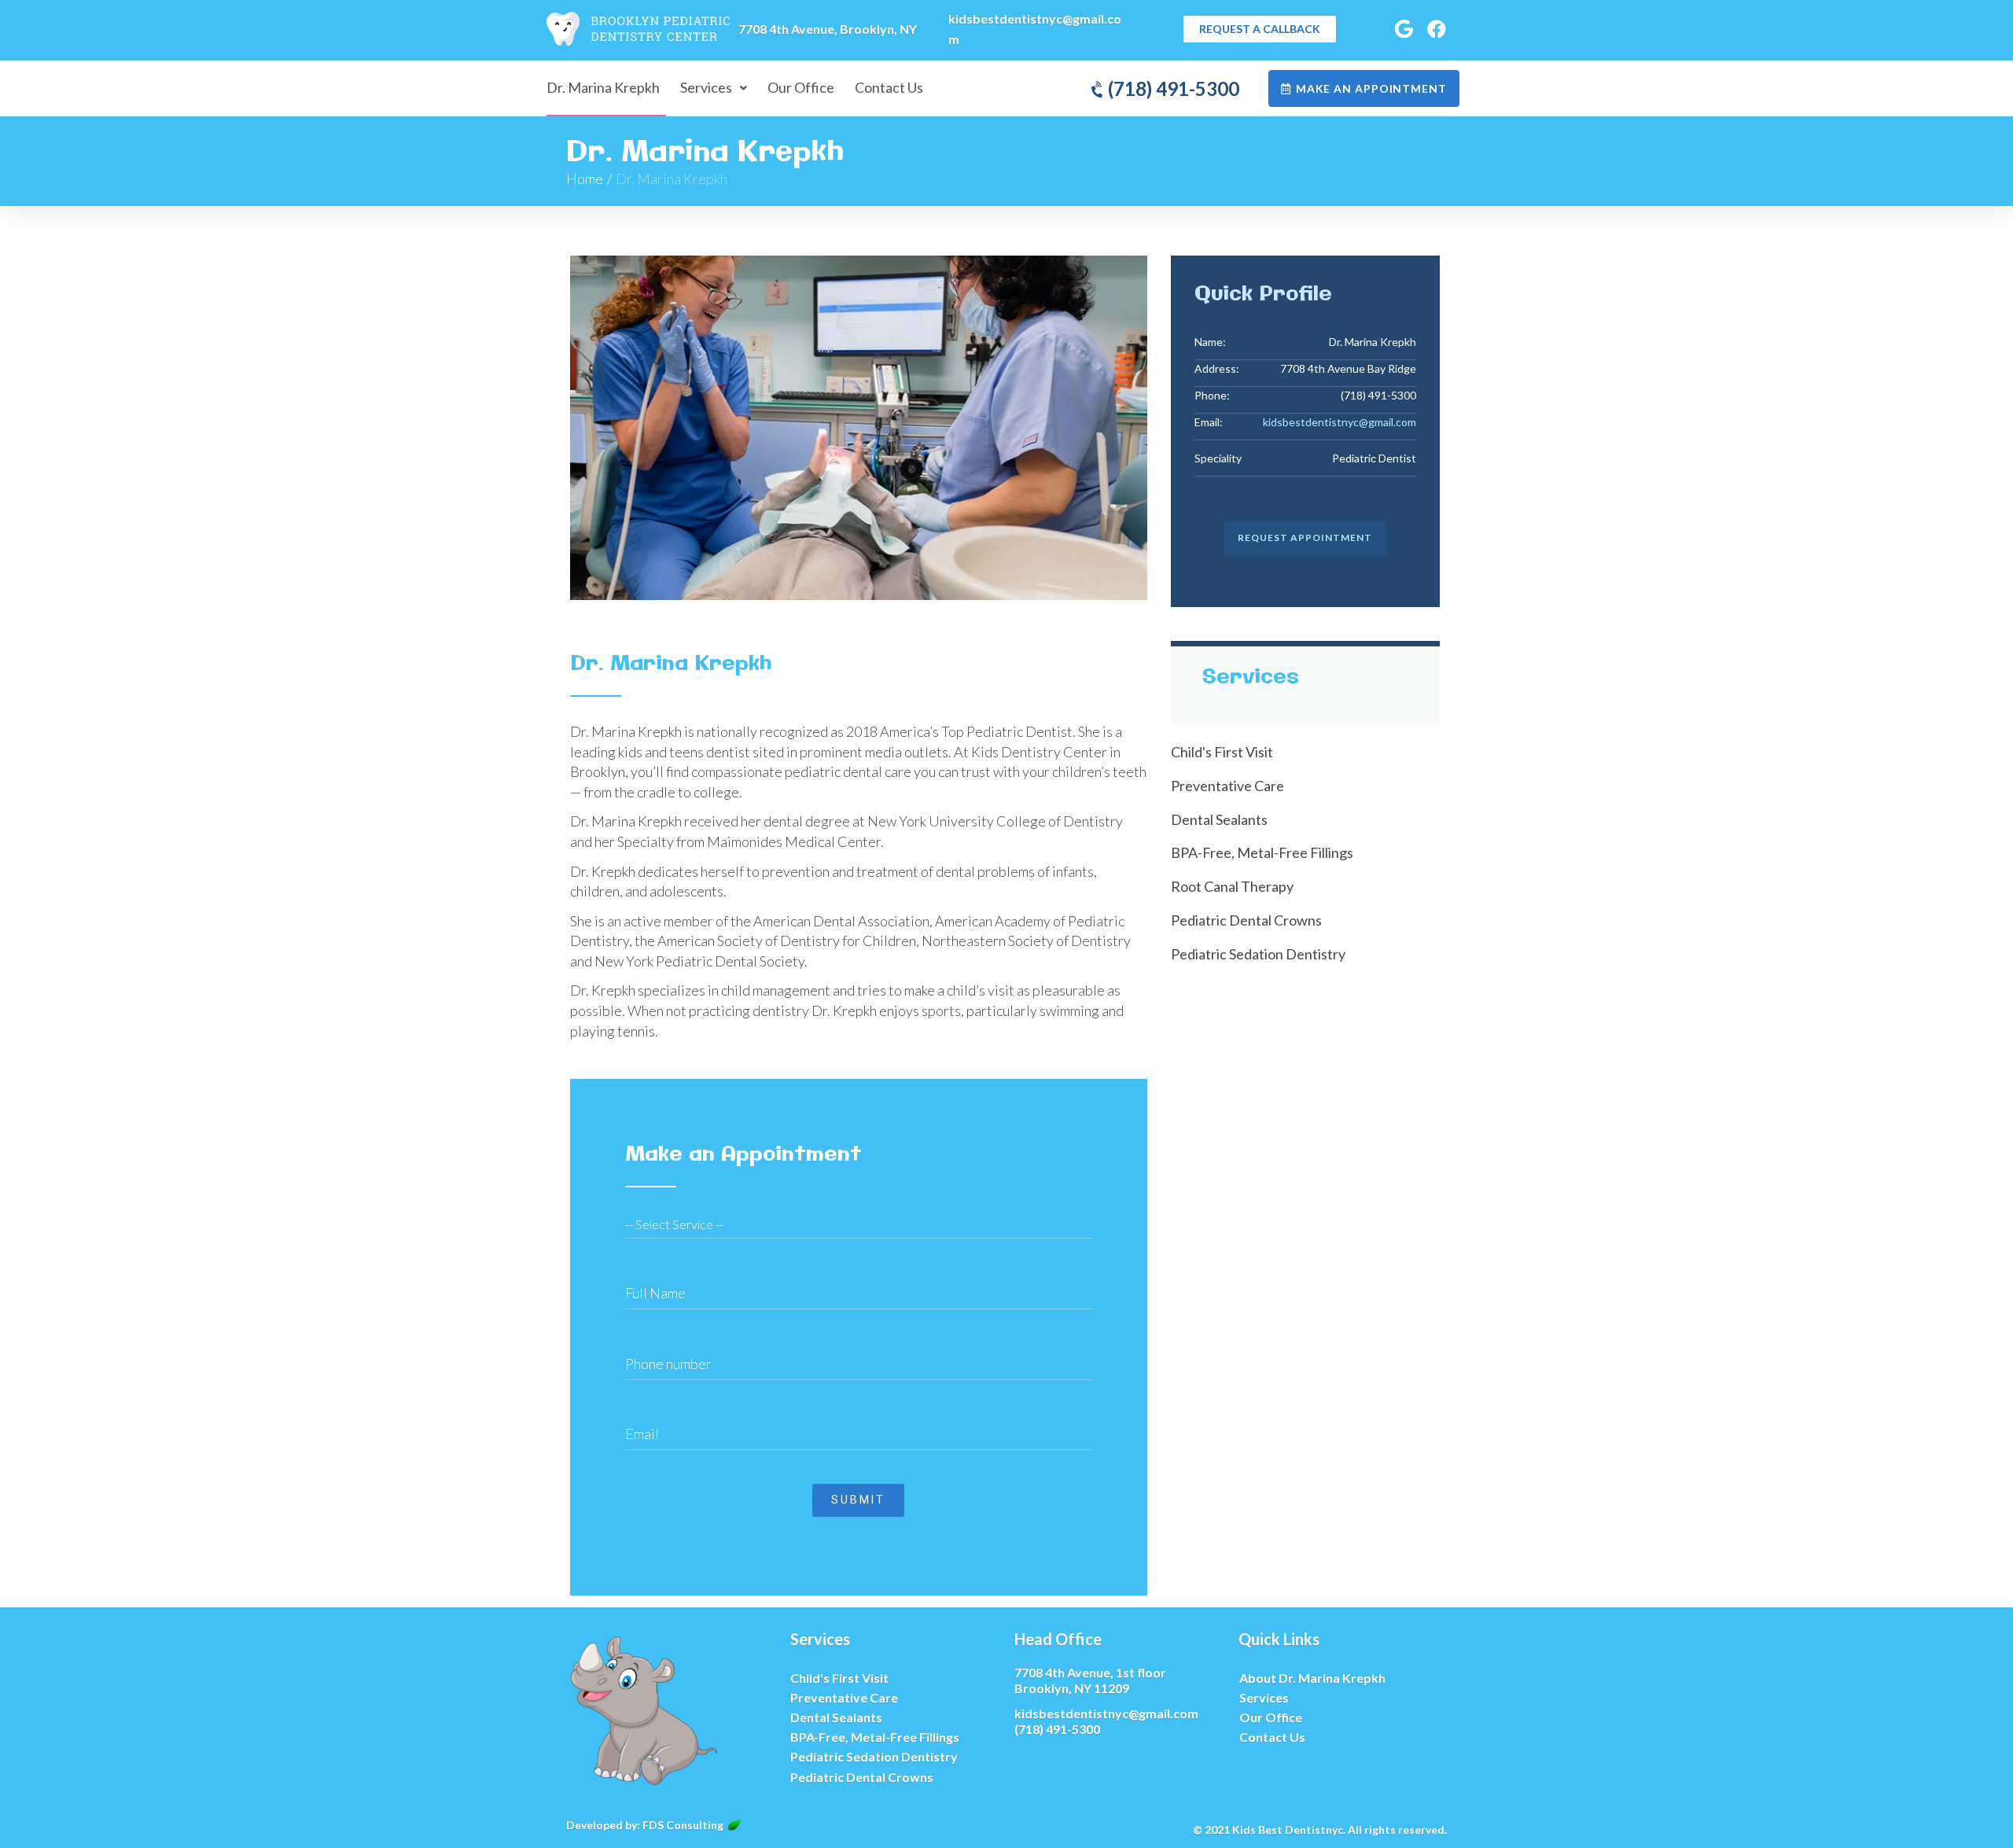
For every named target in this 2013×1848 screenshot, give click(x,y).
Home (585, 179)
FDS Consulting (683, 1825)
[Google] (1404, 29)
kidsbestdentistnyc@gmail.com (1340, 422)
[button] (1260, 29)
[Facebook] (1437, 29)
